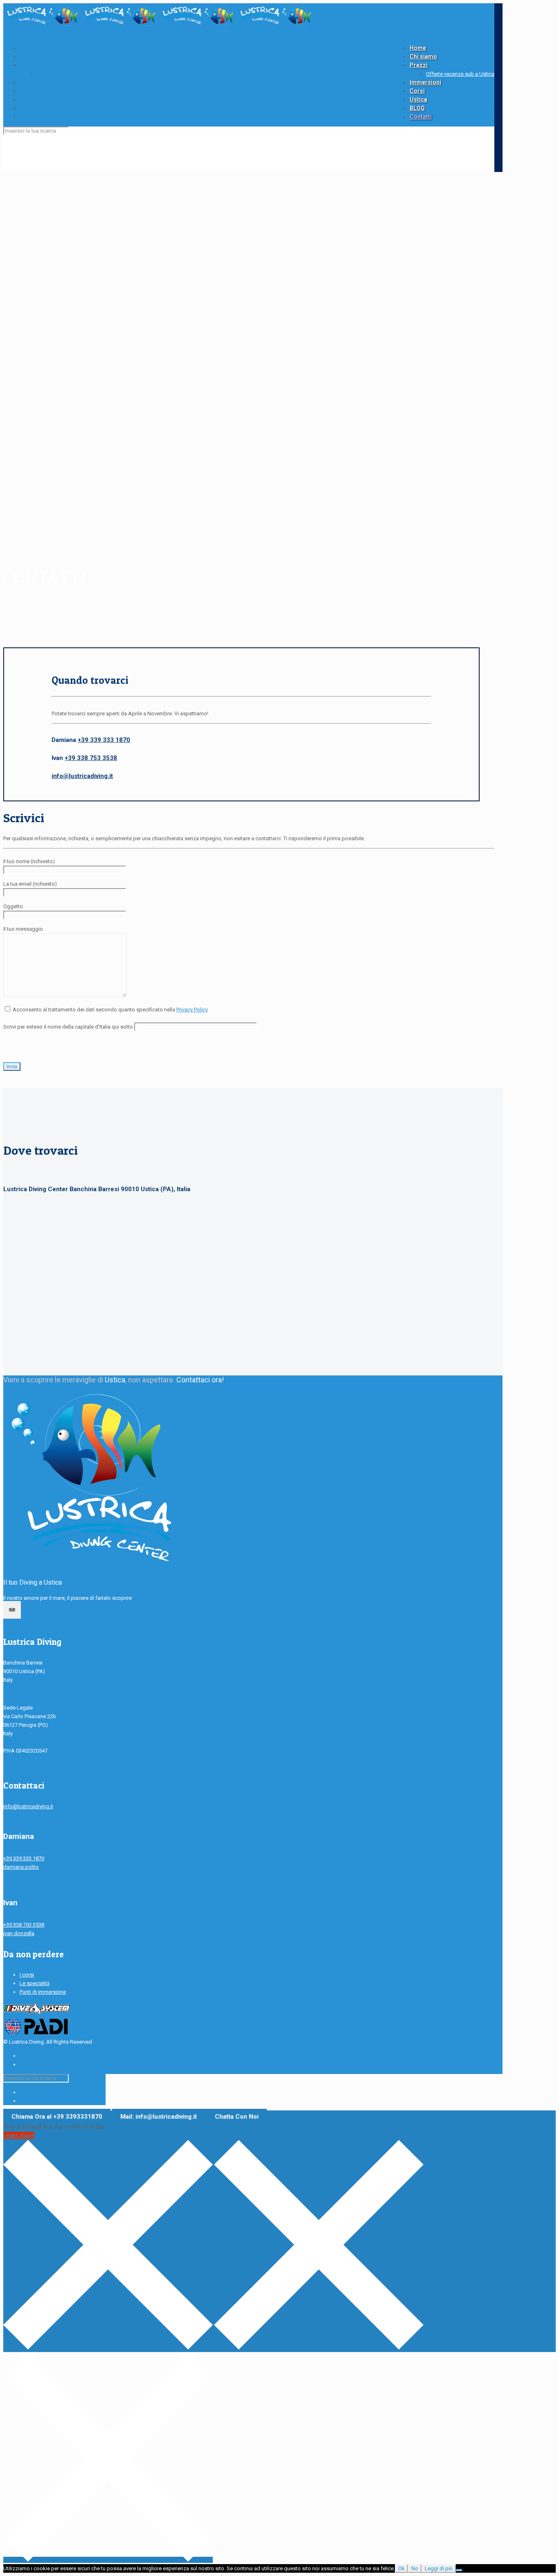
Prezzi (27, 65)
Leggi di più (439, 2568)
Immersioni (33, 83)
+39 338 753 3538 (91, 758)
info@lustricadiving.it (82, 776)
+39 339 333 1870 (104, 740)
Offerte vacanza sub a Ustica (70, 74)
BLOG (26, 108)
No (415, 2568)
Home (27, 48)
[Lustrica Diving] (159, 26)
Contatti (29, 117)
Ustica (27, 100)
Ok (401, 2568)
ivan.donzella (19, 1933)
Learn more (19, 2135)
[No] (459, 2570)
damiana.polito (21, 1867)
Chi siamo (31, 57)
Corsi (26, 91)
